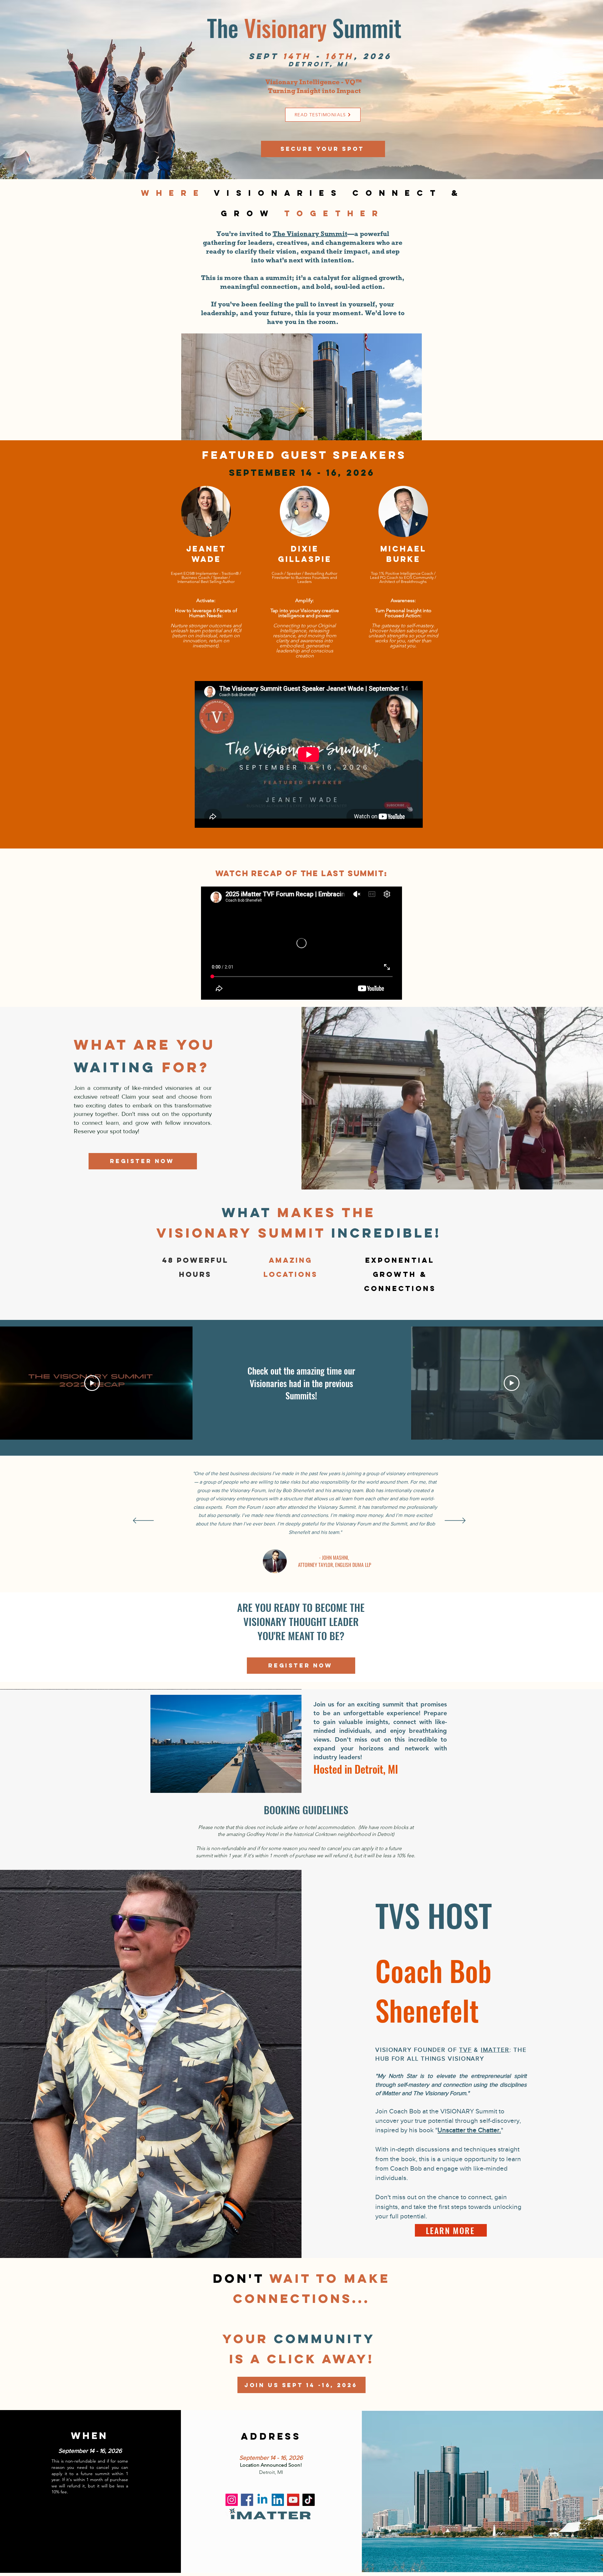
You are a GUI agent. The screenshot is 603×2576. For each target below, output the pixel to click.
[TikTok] (309, 2500)
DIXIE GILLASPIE (305, 554)
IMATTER (495, 2050)
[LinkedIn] (278, 2500)
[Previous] (143, 1521)
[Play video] (92, 1383)
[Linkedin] (262, 2500)
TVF (465, 2050)
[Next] (455, 1521)
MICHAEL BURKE (403, 554)
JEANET (206, 549)
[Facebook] (247, 2500)
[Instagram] (232, 2500)
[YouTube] (293, 2500)
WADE (206, 559)
